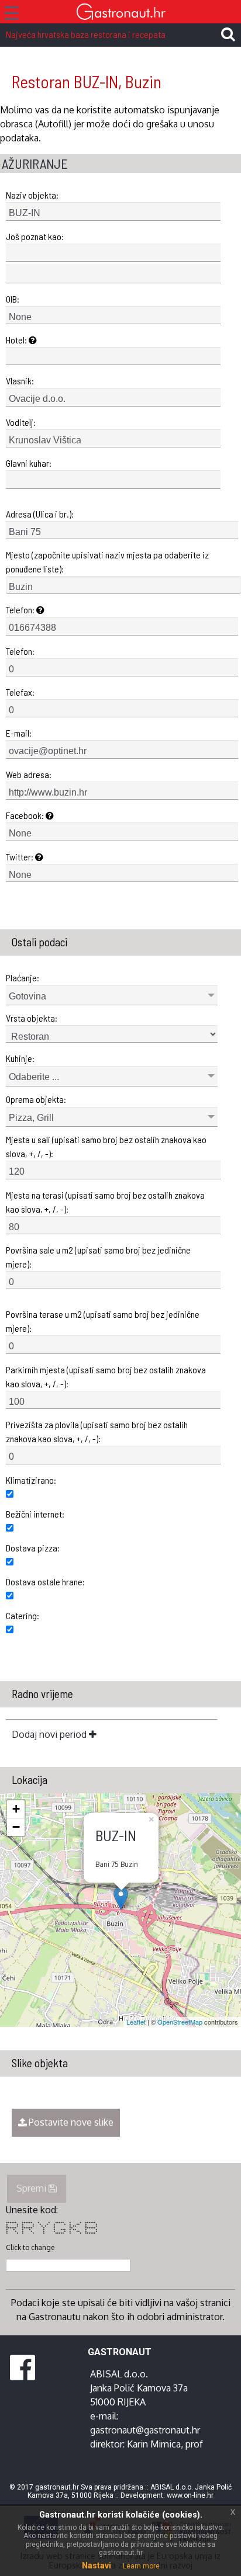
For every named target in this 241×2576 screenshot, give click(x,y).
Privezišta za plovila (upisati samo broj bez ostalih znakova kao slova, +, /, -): (97, 1431)
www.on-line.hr (190, 2495)
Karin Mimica (154, 2444)
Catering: (23, 1615)
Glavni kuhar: (29, 463)
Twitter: (20, 857)
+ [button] (16, 1809)
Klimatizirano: (31, 1480)
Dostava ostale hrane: (45, 1582)
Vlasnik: (20, 381)
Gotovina (27, 996)
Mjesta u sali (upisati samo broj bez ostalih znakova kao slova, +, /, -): (106, 1146)
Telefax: (20, 692)
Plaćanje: (23, 978)
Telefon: (21, 610)
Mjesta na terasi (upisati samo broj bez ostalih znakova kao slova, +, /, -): (105, 1202)
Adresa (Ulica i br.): (40, 514)
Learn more (141, 2566)
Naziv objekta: (32, 195)
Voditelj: (21, 422)
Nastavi (97, 2565)
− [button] (16, 1827)
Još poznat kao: (35, 236)
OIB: (13, 299)
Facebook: (26, 815)
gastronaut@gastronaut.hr (145, 2430)
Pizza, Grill (31, 1118)
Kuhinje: (20, 1058)
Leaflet (136, 2022)
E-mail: (19, 733)
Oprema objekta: (36, 1099)
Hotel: (17, 340)
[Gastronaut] (120, 13)
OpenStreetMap (180, 2022)
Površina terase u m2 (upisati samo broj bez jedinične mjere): (103, 1321)
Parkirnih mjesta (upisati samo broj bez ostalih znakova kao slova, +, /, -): (106, 1376)
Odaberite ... (34, 1077)
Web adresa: (29, 774)
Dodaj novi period (50, 1734)
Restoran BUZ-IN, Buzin (87, 81)
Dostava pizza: (33, 1548)
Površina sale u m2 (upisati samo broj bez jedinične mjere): (98, 1257)
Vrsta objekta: (32, 1018)
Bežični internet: (35, 1514)
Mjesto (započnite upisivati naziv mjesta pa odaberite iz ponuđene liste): (107, 562)
